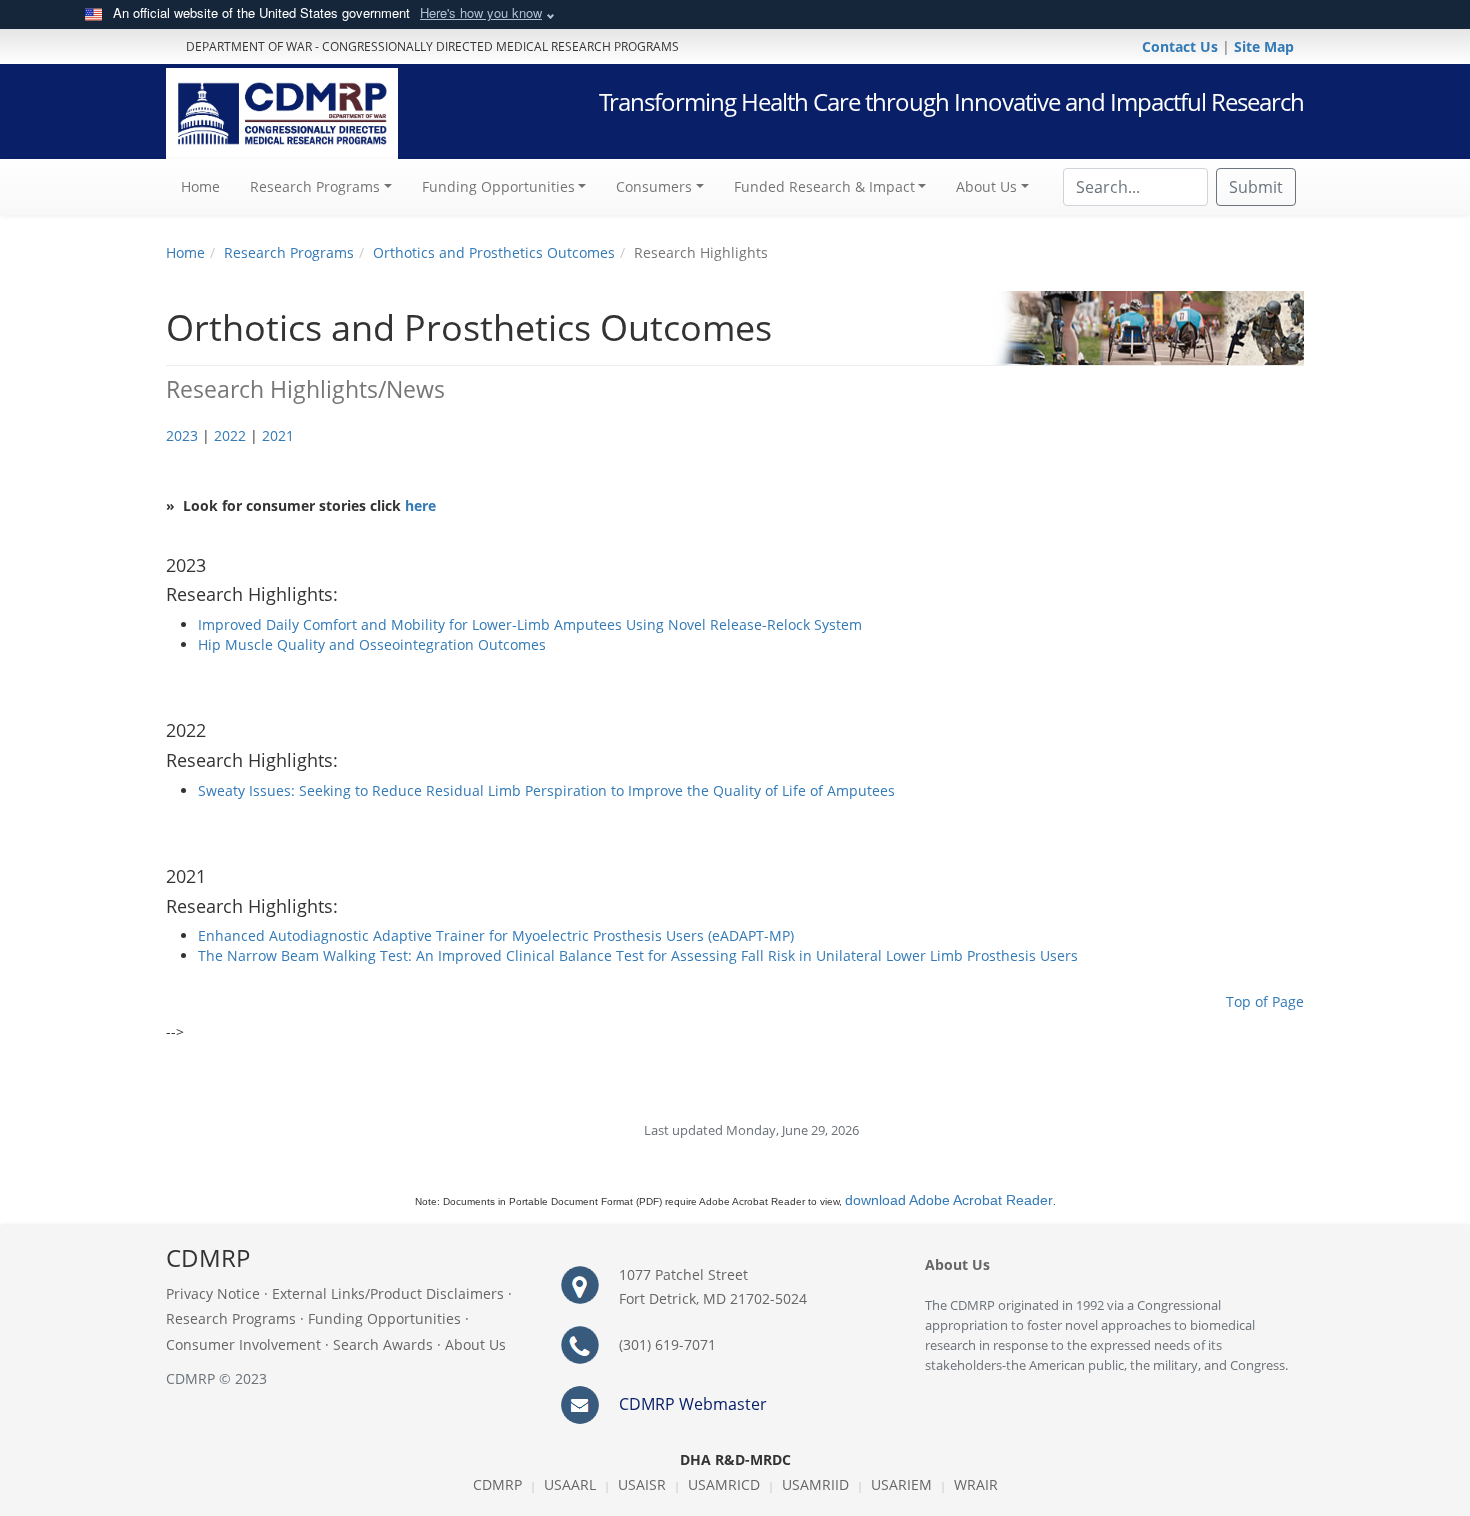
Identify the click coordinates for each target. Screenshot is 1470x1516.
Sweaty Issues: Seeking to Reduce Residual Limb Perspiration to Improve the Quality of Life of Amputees (546, 790)
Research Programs (289, 252)
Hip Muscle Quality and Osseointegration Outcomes (372, 644)
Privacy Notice (213, 1293)
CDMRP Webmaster (693, 1404)
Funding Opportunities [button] (498, 186)
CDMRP (497, 1484)
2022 (230, 435)
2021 (278, 435)
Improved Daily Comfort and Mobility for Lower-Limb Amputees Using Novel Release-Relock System (530, 624)
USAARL (570, 1484)
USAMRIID (815, 1484)
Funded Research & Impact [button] (824, 186)
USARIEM (901, 1484)
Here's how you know (481, 12)
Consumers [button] (654, 186)
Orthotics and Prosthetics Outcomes (494, 252)
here (420, 505)
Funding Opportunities (384, 1318)
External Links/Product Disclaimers (388, 1293)
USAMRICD (724, 1484)
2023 (182, 435)
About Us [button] (986, 186)
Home (208, 186)
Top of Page (1265, 1001)
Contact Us (1182, 46)
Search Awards (383, 1344)
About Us (475, 1344)
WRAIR (976, 1484)
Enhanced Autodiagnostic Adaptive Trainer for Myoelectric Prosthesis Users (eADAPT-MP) (496, 935)
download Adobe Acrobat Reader (949, 1200)
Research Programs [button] (315, 186)
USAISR (642, 1484)
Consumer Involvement (243, 1344)
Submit (1256, 187)
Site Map (1264, 46)
